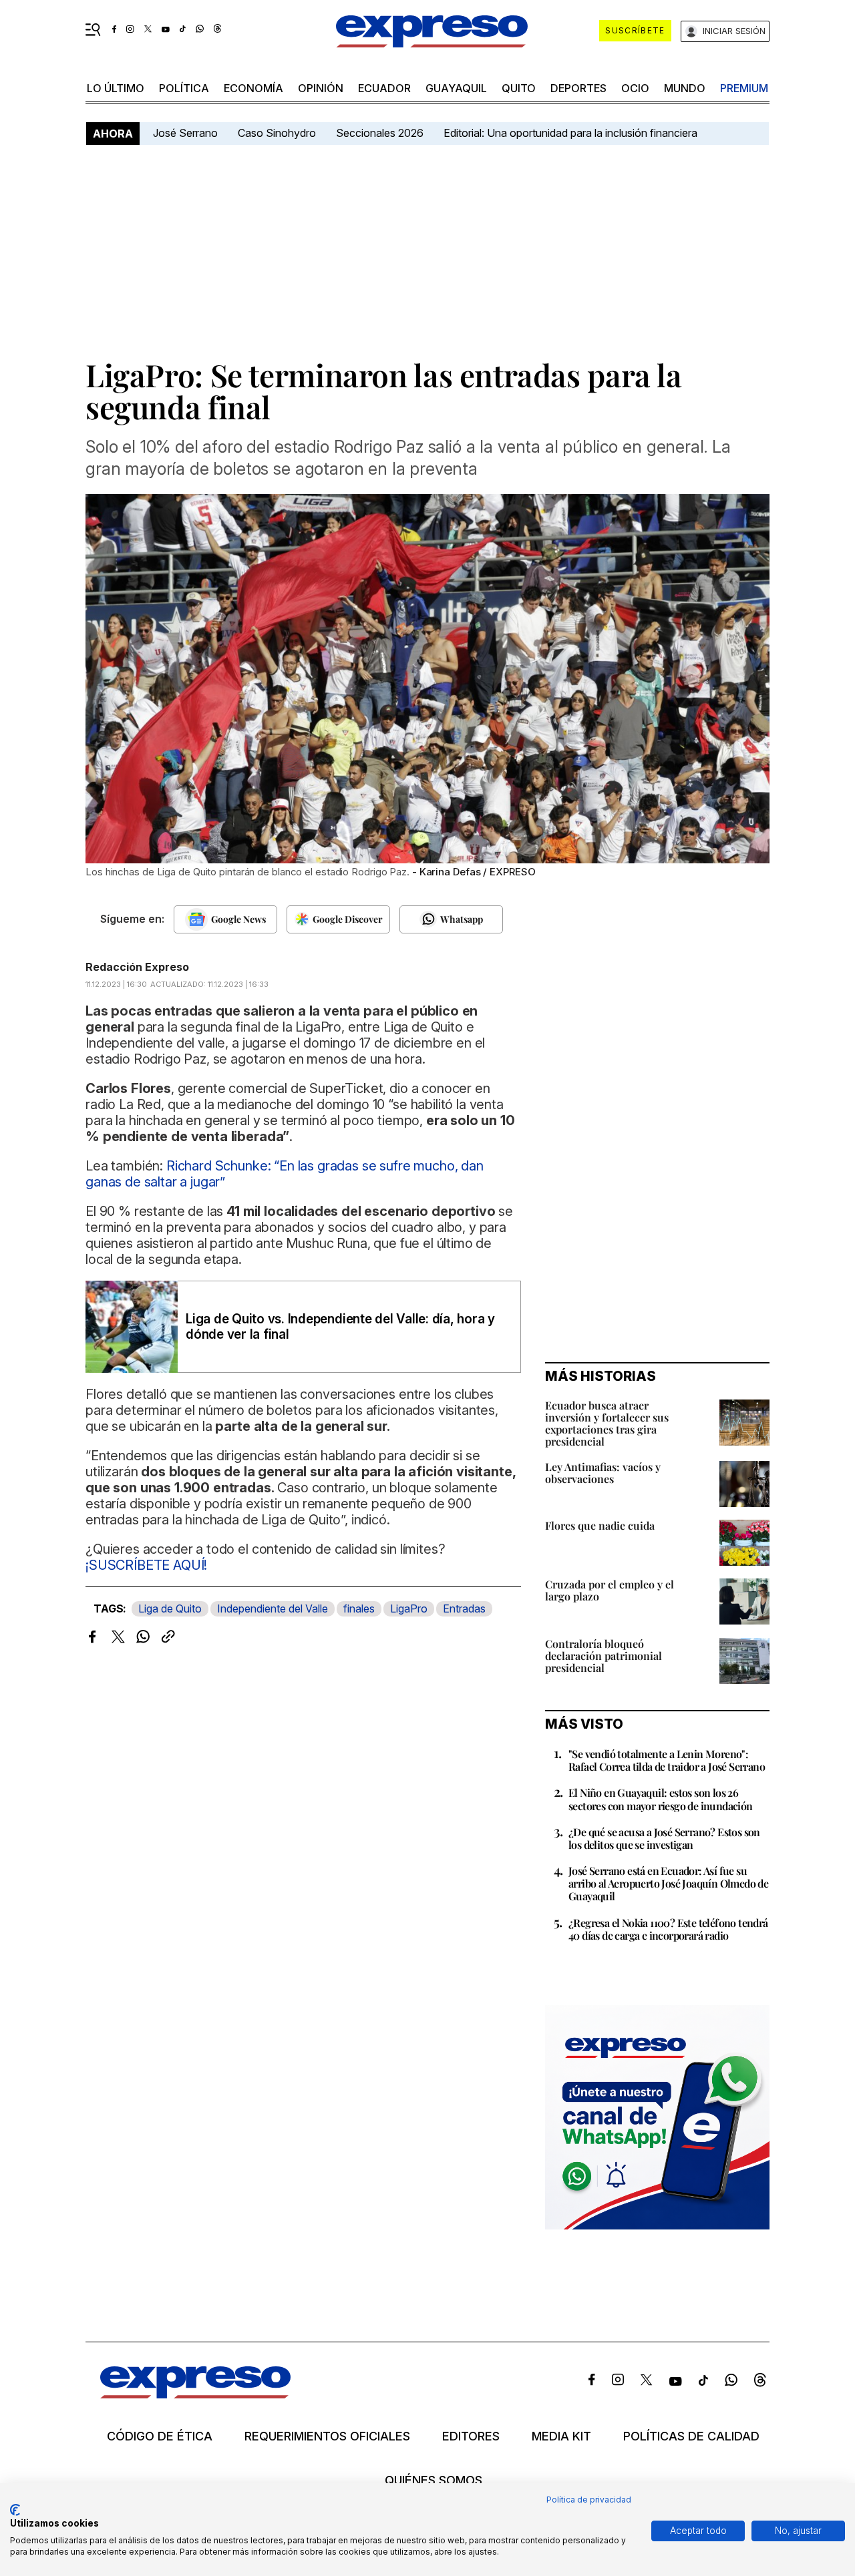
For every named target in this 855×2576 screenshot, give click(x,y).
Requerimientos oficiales (327, 2436)
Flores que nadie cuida (600, 1525)
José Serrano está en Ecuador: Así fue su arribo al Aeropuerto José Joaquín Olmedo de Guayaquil (668, 1883)
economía (253, 88)
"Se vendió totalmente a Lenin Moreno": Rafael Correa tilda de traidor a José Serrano (667, 1760)
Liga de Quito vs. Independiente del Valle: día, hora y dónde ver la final (340, 1327)
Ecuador (384, 88)
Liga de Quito (170, 1608)
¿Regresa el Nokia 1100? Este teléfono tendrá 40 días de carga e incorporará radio (668, 1929)
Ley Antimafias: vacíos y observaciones (603, 1473)
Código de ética (160, 2436)
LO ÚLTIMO (116, 88)
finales (359, 1608)
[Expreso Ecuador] (195, 2394)
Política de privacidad (589, 2500)
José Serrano (185, 133)
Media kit (561, 2436)
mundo (685, 88)
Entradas (464, 1608)
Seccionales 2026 (380, 133)
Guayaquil (456, 88)
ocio (635, 88)
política (184, 88)
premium (744, 88)
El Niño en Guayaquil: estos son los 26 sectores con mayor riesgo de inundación (661, 1799)
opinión (321, 88)
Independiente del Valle (273, 1608)
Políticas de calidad (691, 2436)
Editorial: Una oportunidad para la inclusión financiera (572, 133)
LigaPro (409, 1608)
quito (519, 88)
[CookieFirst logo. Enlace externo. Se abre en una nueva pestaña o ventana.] (15, 2510)
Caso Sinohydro (277, 133)
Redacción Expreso (137, 967)
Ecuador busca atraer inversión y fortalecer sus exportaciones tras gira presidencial (607, 1423)
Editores (471, 2436)
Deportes (578, 88)
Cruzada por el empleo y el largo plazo (610, 1590)
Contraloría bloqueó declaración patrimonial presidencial (604, 1656)
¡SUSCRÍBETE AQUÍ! (146, 1565)
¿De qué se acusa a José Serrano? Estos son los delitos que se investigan (664, 1838)
